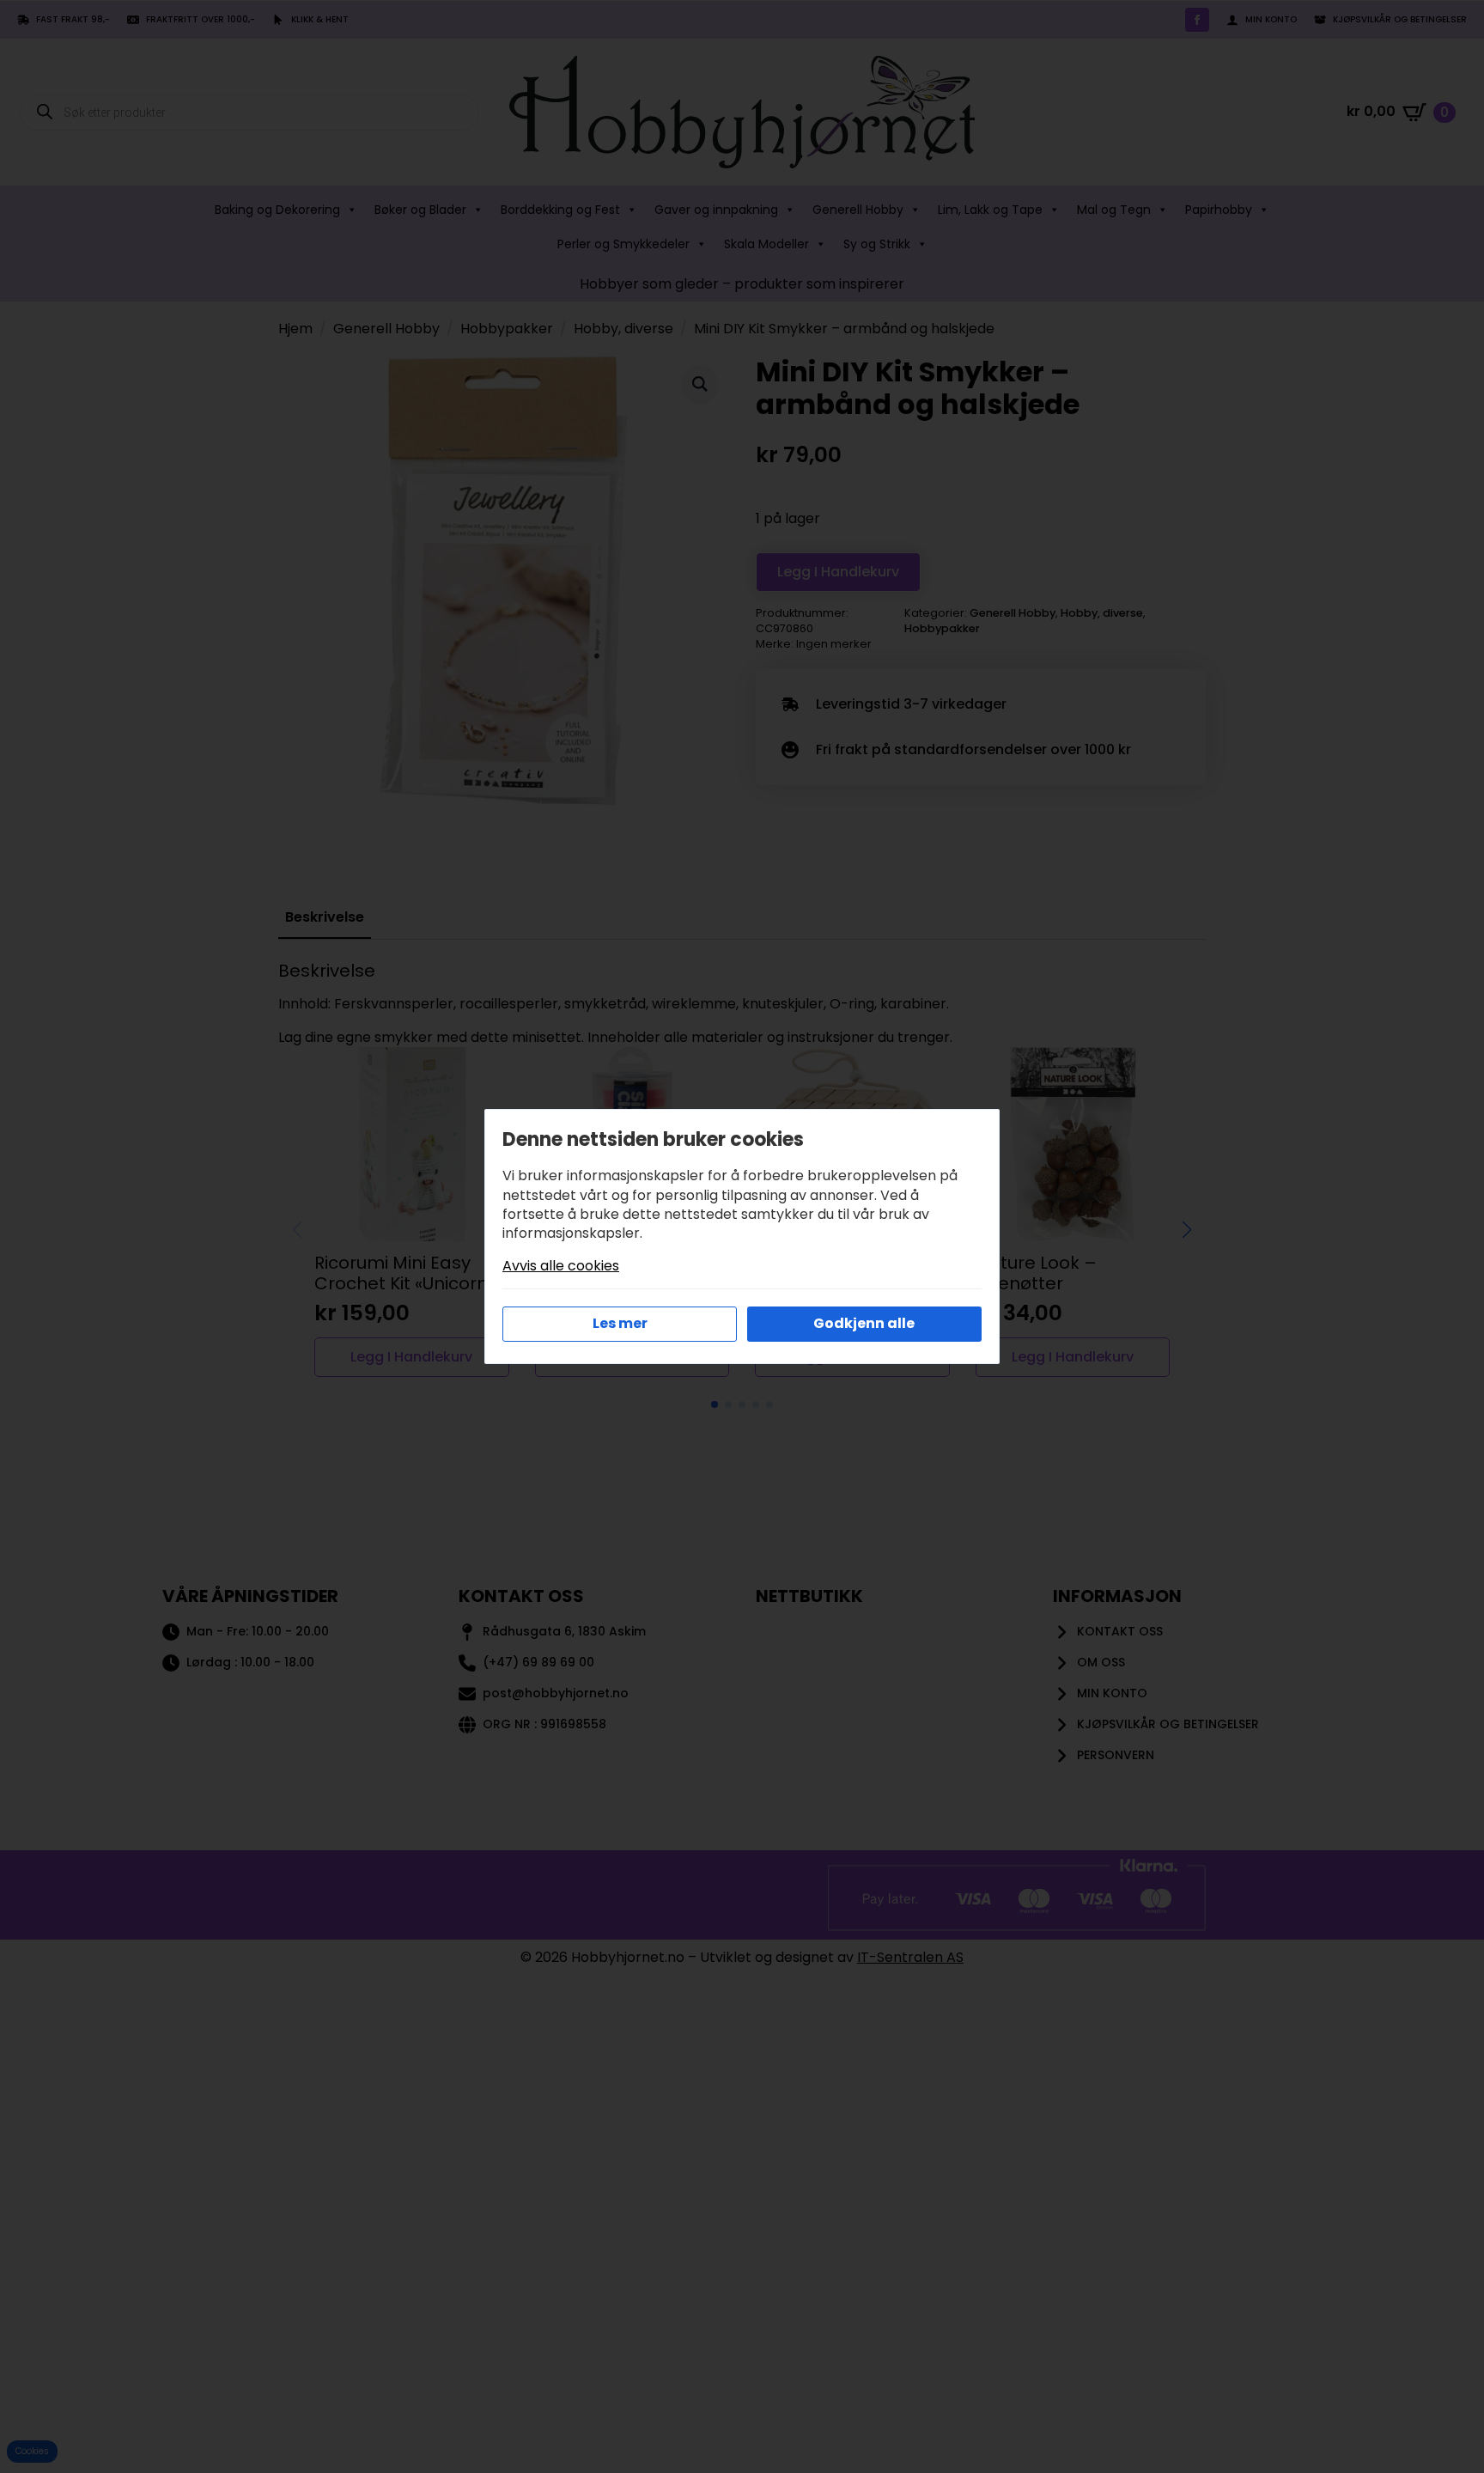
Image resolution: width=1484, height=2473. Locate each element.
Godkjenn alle (864, 1323)
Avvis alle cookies (561, 1266)
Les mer (620, 1323)
